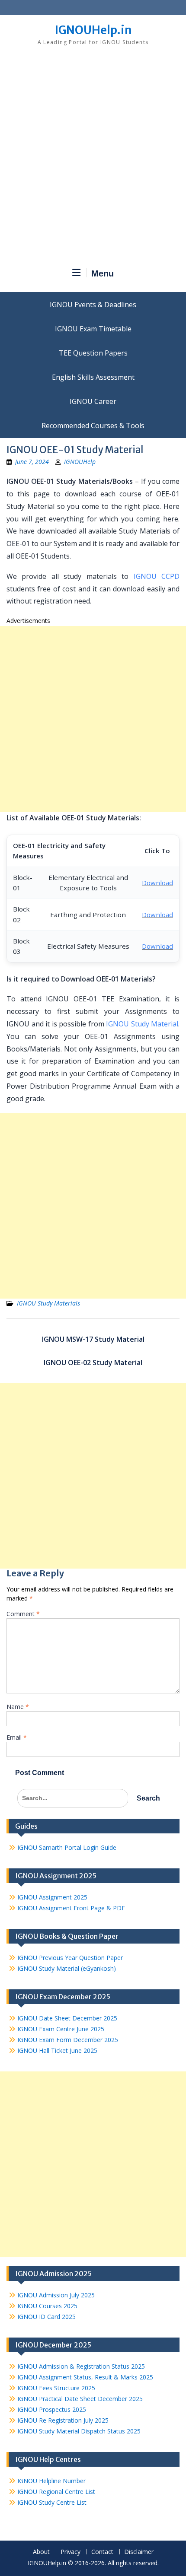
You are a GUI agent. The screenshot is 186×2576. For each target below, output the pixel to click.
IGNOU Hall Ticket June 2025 (57, 2050)
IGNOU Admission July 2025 (56, 2295)
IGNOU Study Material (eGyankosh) (67, 1968)
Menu (103, 273)
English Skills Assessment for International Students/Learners (93, 377)
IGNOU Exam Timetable (93, 329)
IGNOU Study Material (142, 1024)
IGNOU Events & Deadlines (93, 305)
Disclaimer (139, 2552)
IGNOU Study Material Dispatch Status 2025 (79, 2431)
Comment (23, 1614)
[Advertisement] (93, 160)
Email (17, 1737)
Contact (102, 2552)
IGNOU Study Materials (48, 1303)
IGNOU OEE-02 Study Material (93, 1363)
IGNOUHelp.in (93, 30)
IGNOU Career (93, 401)
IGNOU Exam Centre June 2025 (61, 2029)
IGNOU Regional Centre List (56, 2492)
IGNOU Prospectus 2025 (52, 2409)
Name (18, 1707)
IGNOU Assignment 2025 (52, 1897)
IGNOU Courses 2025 (47, 2306)
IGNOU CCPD (157, 576)
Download (157, 883)
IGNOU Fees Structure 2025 (56, 2388)
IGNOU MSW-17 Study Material (93, 1339)
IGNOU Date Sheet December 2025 (67, 2018)
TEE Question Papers (93, 353)
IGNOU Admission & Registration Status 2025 (81, 2366)
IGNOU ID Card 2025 (46, 2317)
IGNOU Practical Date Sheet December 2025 (80, 2399)
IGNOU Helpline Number (51, 2481)
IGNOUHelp (80, 462)
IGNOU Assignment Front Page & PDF (71, 1908)
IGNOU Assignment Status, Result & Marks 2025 (85, 2377)
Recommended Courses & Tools (93, 426)
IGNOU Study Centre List (52, 2502)
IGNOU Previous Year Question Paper (70, 1958)
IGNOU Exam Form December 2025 (68, 2040)
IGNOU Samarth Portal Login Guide (67, 1847)
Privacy (71, 2552)
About (41, 2552)
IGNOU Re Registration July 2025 (63, 2420)
